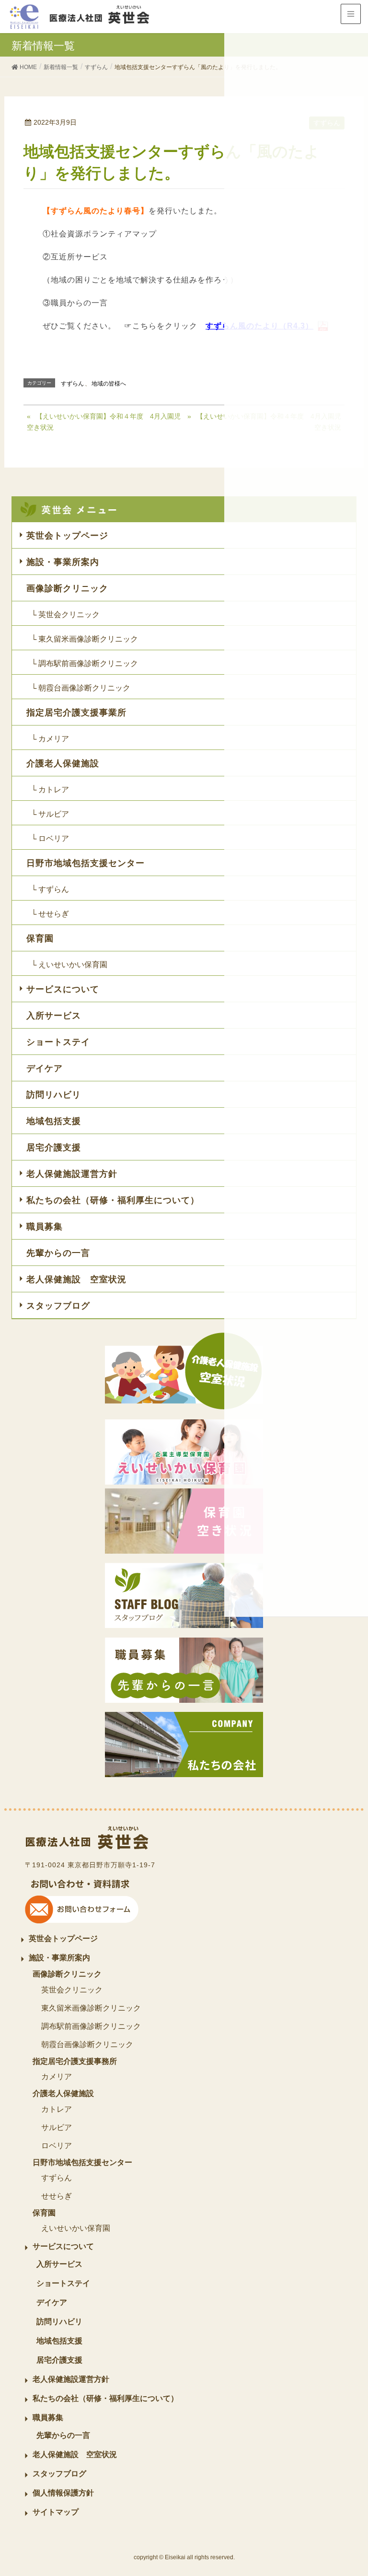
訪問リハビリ (54, 1095)
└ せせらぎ (50, 914)
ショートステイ (58, 1042)
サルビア (57, 2127)
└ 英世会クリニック (65, 615)
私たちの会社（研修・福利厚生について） (113, 1200)
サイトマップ (56, 2512)
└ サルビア (50, 814)
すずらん (72, 384)
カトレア (57, 2109)
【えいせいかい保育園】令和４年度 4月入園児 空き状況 (104, 422)
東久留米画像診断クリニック (91, 2008)
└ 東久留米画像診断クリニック (85, 639)
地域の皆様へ (109, 384)
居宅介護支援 (54, 1147)
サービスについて (63, 989)
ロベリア (57, 2146)
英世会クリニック (72, 1990)
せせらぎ (57, 2196)
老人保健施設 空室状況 (76, 1279)
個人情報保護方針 (63, 2493)
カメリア (57, 2077)
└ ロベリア (50, 838)
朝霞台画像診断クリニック (87, 2044)
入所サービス (54, 1016)
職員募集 (45, 1227)
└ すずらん (50, 889)
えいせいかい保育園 (76, 2228)
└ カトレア (50, 790)
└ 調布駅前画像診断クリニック (85, 663)
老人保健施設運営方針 (72, 1174)
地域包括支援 (54, 1121)
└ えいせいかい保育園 (69, 965)
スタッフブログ (58, 1306)
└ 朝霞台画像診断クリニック (81, 688)
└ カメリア (50, 739)
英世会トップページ (67, 536)
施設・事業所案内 (63, 562)
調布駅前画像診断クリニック (91, 2026)
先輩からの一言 (58, 1253)
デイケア (45, 1068)
